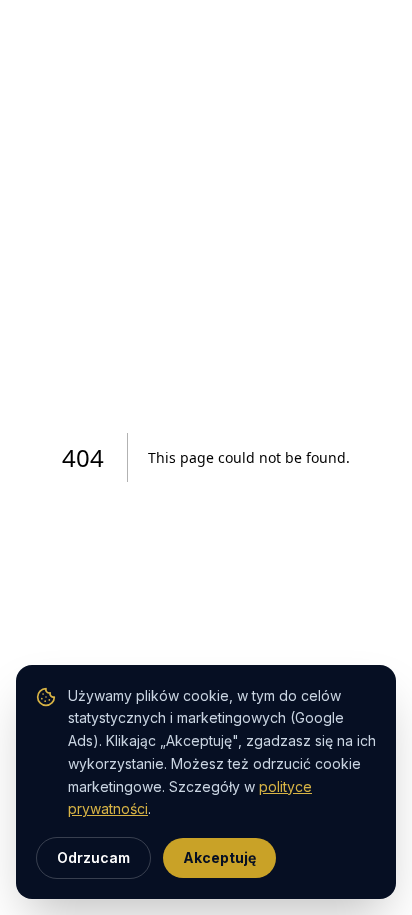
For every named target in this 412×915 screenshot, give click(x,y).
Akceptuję (219, 857)
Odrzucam (93, 857)
